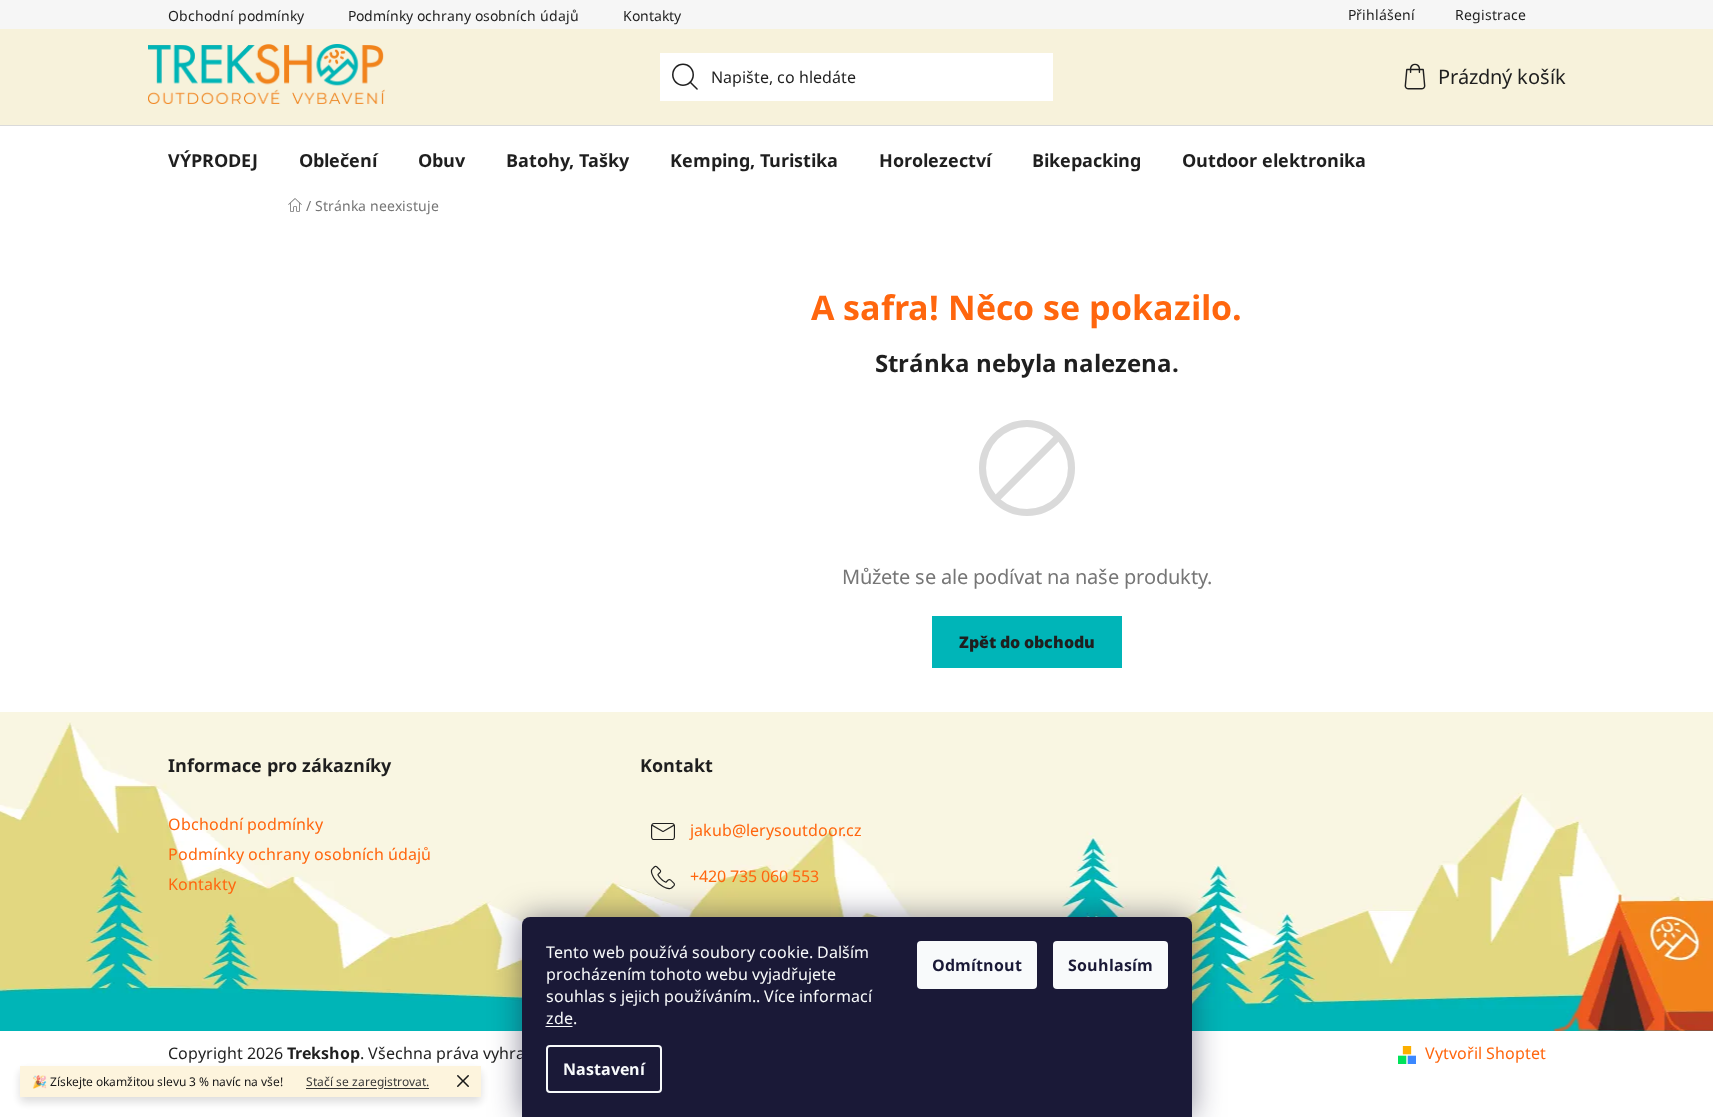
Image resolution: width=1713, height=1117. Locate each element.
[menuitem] (213, 160)
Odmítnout (977, 965)
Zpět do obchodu (1027, 642)
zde (559, 1018)
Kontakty (652, 15)
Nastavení (604, 1069)
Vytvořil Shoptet (1485, 1053)
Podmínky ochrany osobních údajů (463, 15)
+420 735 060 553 (754, 876)
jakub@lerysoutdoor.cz (776, 830)
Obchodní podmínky (236, 15)
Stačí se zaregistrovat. (367, 1081)
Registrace (1490, 14)
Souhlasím (1110, 965)
